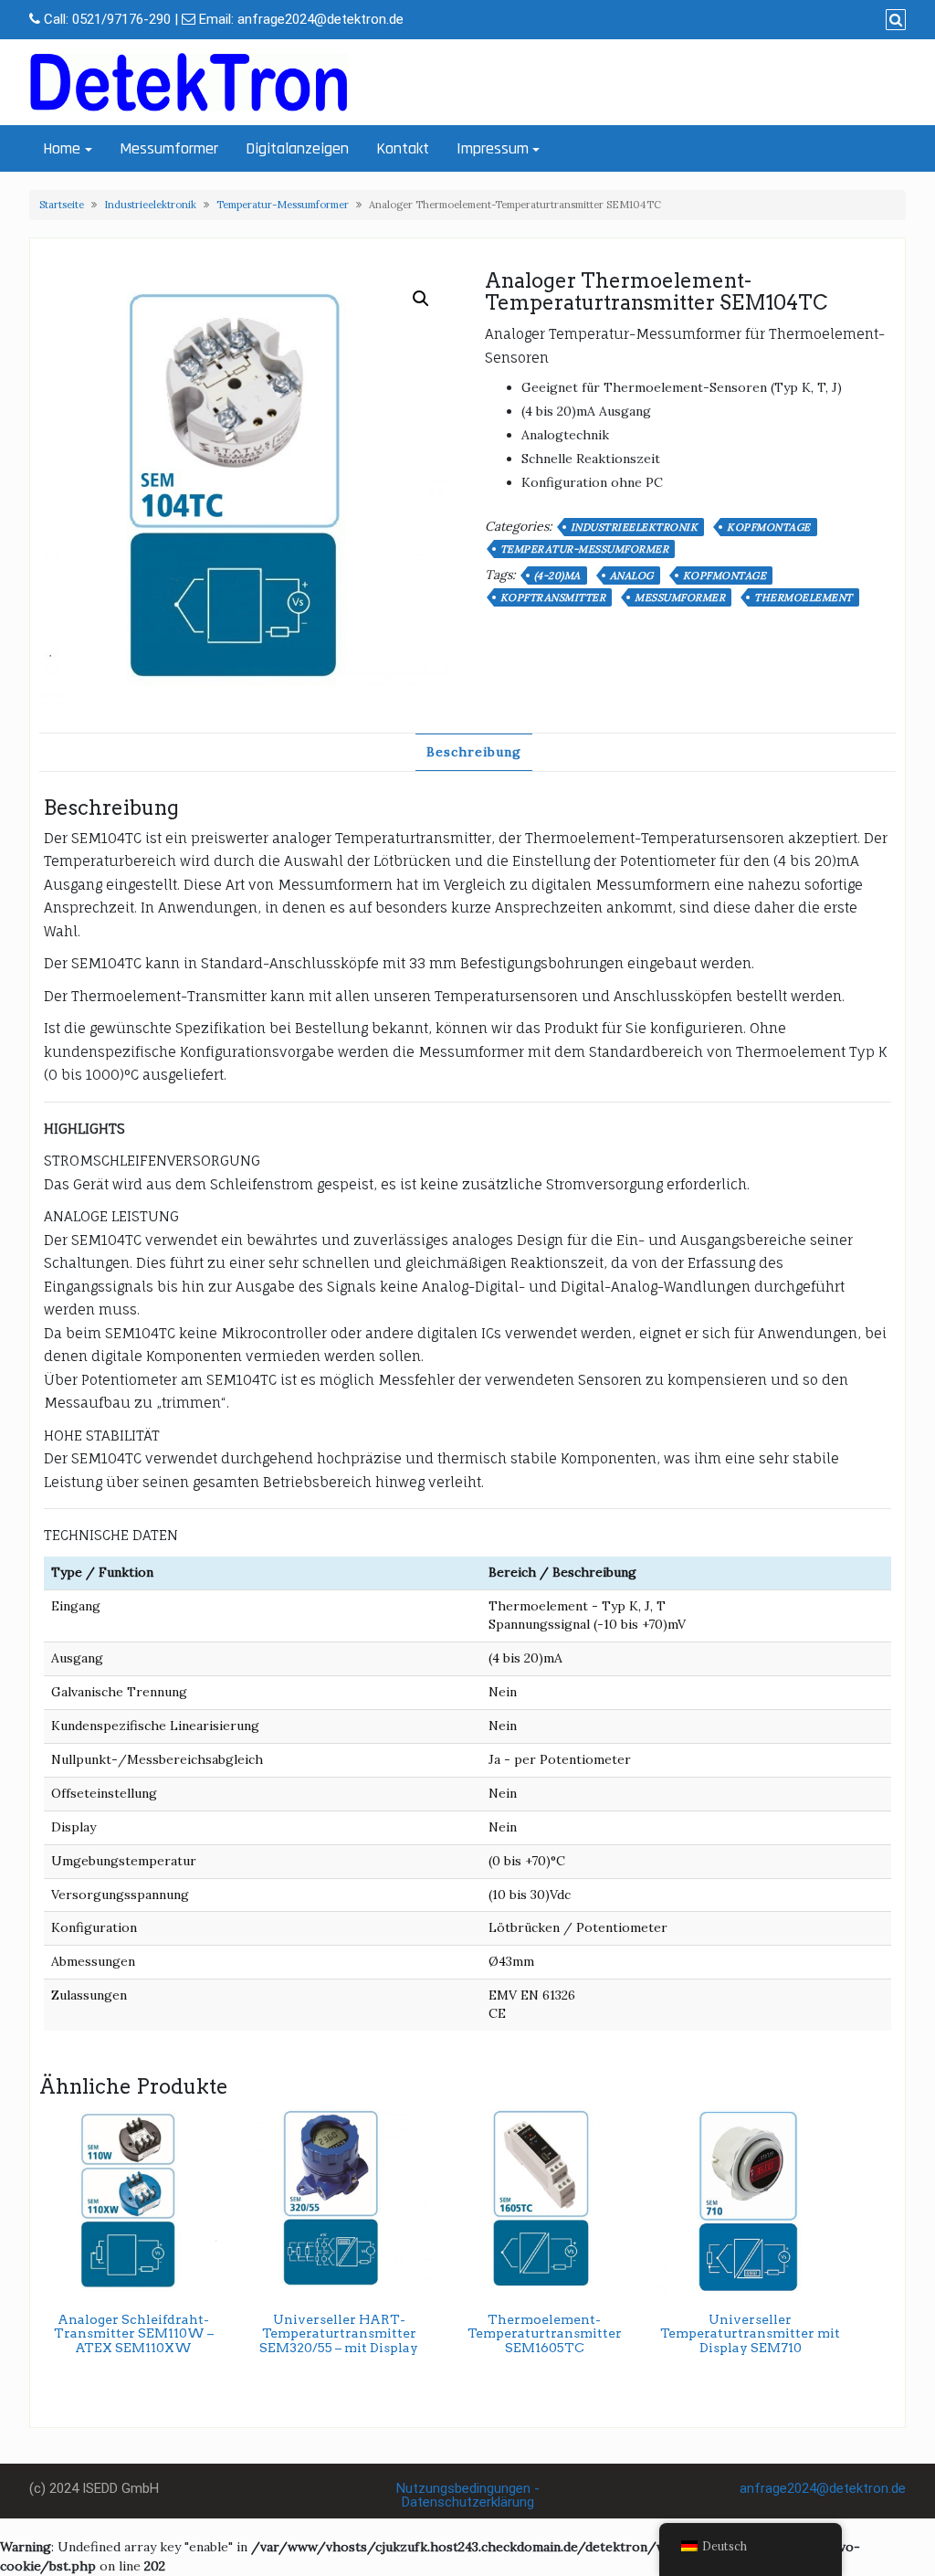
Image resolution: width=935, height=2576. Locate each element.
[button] (421, 299)
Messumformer (169, 148)
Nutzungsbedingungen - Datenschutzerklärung (468, 2495)
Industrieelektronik (150, 205)
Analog (632, 575)
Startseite (62, 205)
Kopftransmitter (553, 597)
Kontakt (403, 148)
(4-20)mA (557, 575)
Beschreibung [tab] (474, 752)
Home (62, 148)
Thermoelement (804, 597)
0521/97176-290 (121, 19)
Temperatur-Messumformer (283, 205)
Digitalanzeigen (297, 148)
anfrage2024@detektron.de (320, 19)
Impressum (493, 148)
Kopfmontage (769, 527)
